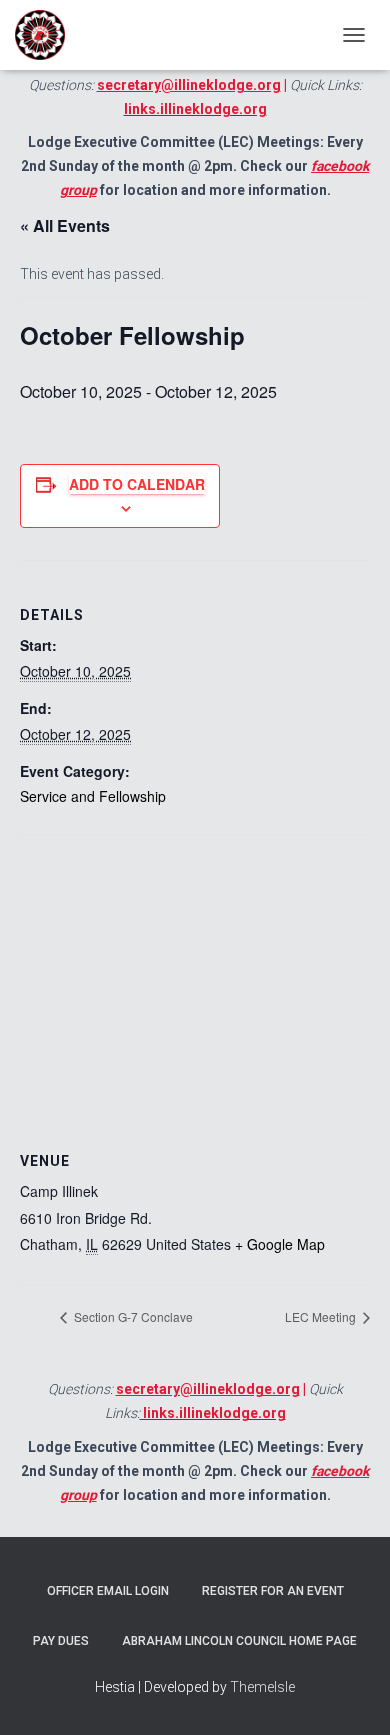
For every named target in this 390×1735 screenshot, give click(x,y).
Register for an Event (273, 1591)
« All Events (65, 225)
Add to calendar (137, 484)
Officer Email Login (108, 1591)
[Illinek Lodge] (47, 35)
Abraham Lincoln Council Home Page (239, 1641)
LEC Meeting (322, 1316)
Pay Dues (61, 1641)
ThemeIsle (262, 1687)
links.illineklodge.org (195, 109)
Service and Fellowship (93, 796)
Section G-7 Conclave (132, 1316)
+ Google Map (280, 1244)
